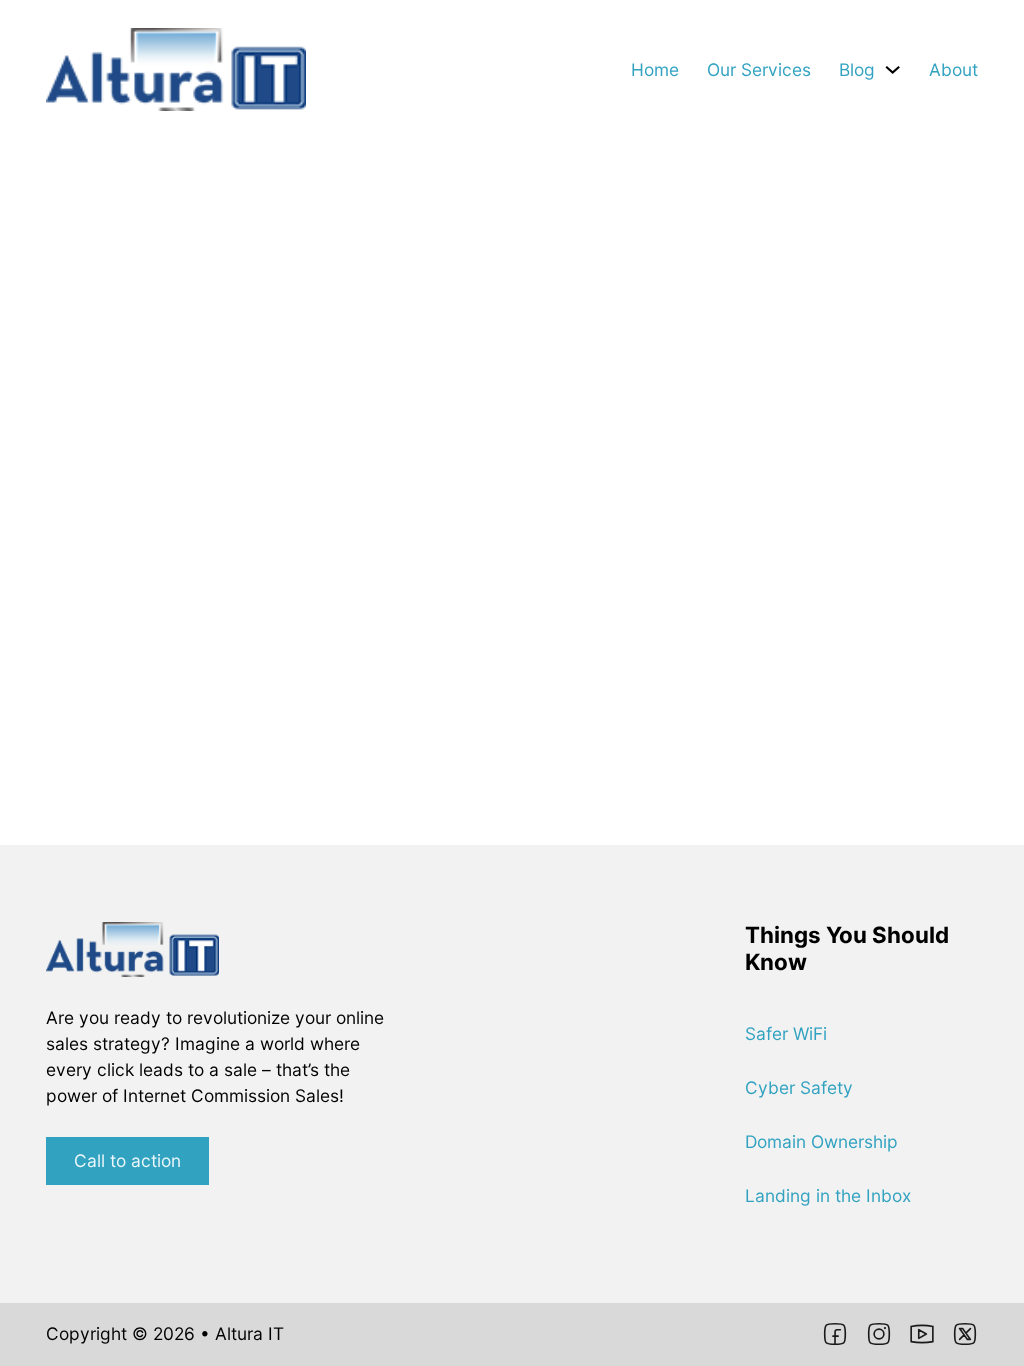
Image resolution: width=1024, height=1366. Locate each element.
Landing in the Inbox (828, 1195)
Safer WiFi (786, 1033)
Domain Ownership (821, 1141)
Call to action (127, 1160)
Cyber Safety (799, 1087)
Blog (857, 69)
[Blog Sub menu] (892, 69)
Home (655, 69)
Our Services (759, 69)
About (953, 69)
